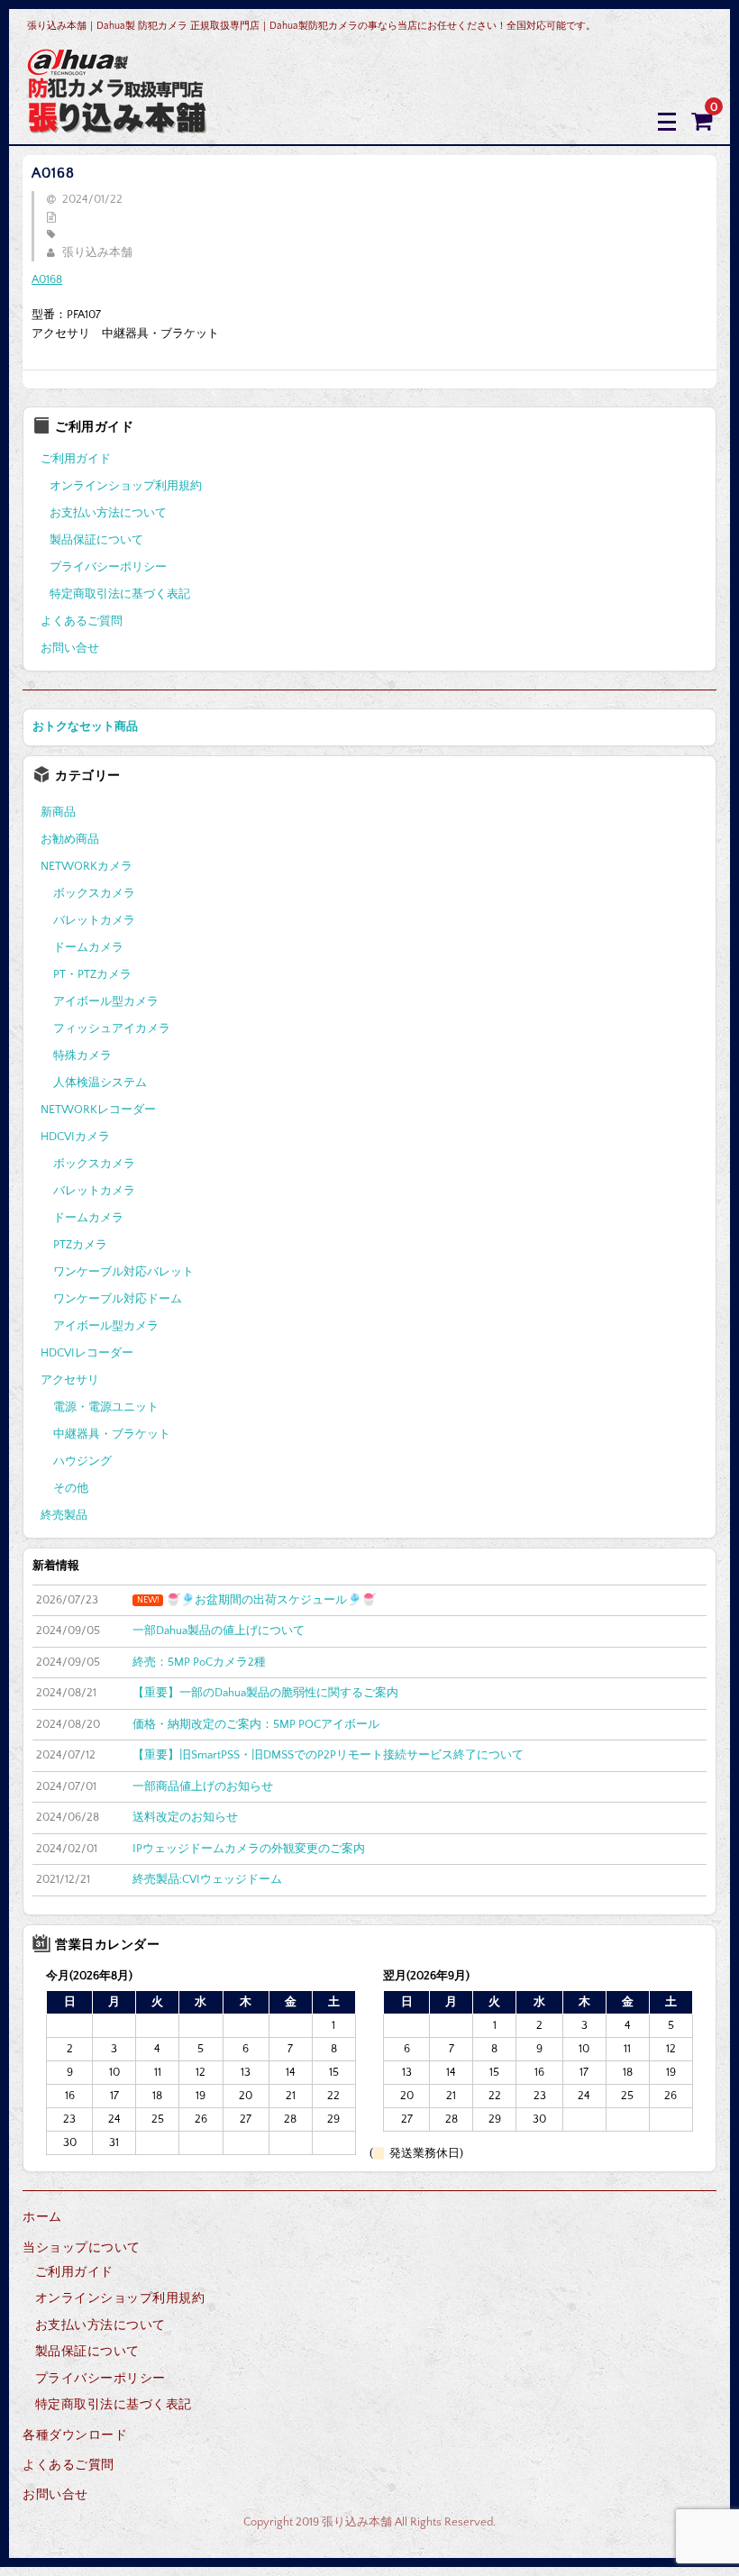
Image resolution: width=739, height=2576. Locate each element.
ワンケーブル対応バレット (123, 1272)
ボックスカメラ (94, 893)
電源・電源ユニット (106, 1407)
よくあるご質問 (82, 621)
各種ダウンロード (75, 2435)
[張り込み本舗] (118, 121)
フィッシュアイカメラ (112, 1028)
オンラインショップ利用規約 (126, 486)
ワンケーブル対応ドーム (118, 1299)
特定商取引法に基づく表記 (120, 594)
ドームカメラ (88, 947)
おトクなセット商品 (85, 726)
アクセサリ (70, 1380)
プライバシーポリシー (108, 567)
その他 (71, 1488)
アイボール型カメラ (106, 1001)
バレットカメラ (94, 920)
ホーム (42, 2217)
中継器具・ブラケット (112, 1434)
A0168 (47, 279)
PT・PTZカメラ (92, 974)
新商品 (58, 812)
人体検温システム (100, 1082)
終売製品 (64, 1515)
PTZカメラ (80, 1245)
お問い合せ (70, 648)
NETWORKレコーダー (98, 1110)
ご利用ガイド (76, 459)
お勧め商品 (70, 839)
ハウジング (82, 1461)
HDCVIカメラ (75, 1137)
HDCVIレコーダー (87, 1353)
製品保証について (96, 540)
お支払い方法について (108, 513)
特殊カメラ (82, 1055)
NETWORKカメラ (87, 866)
